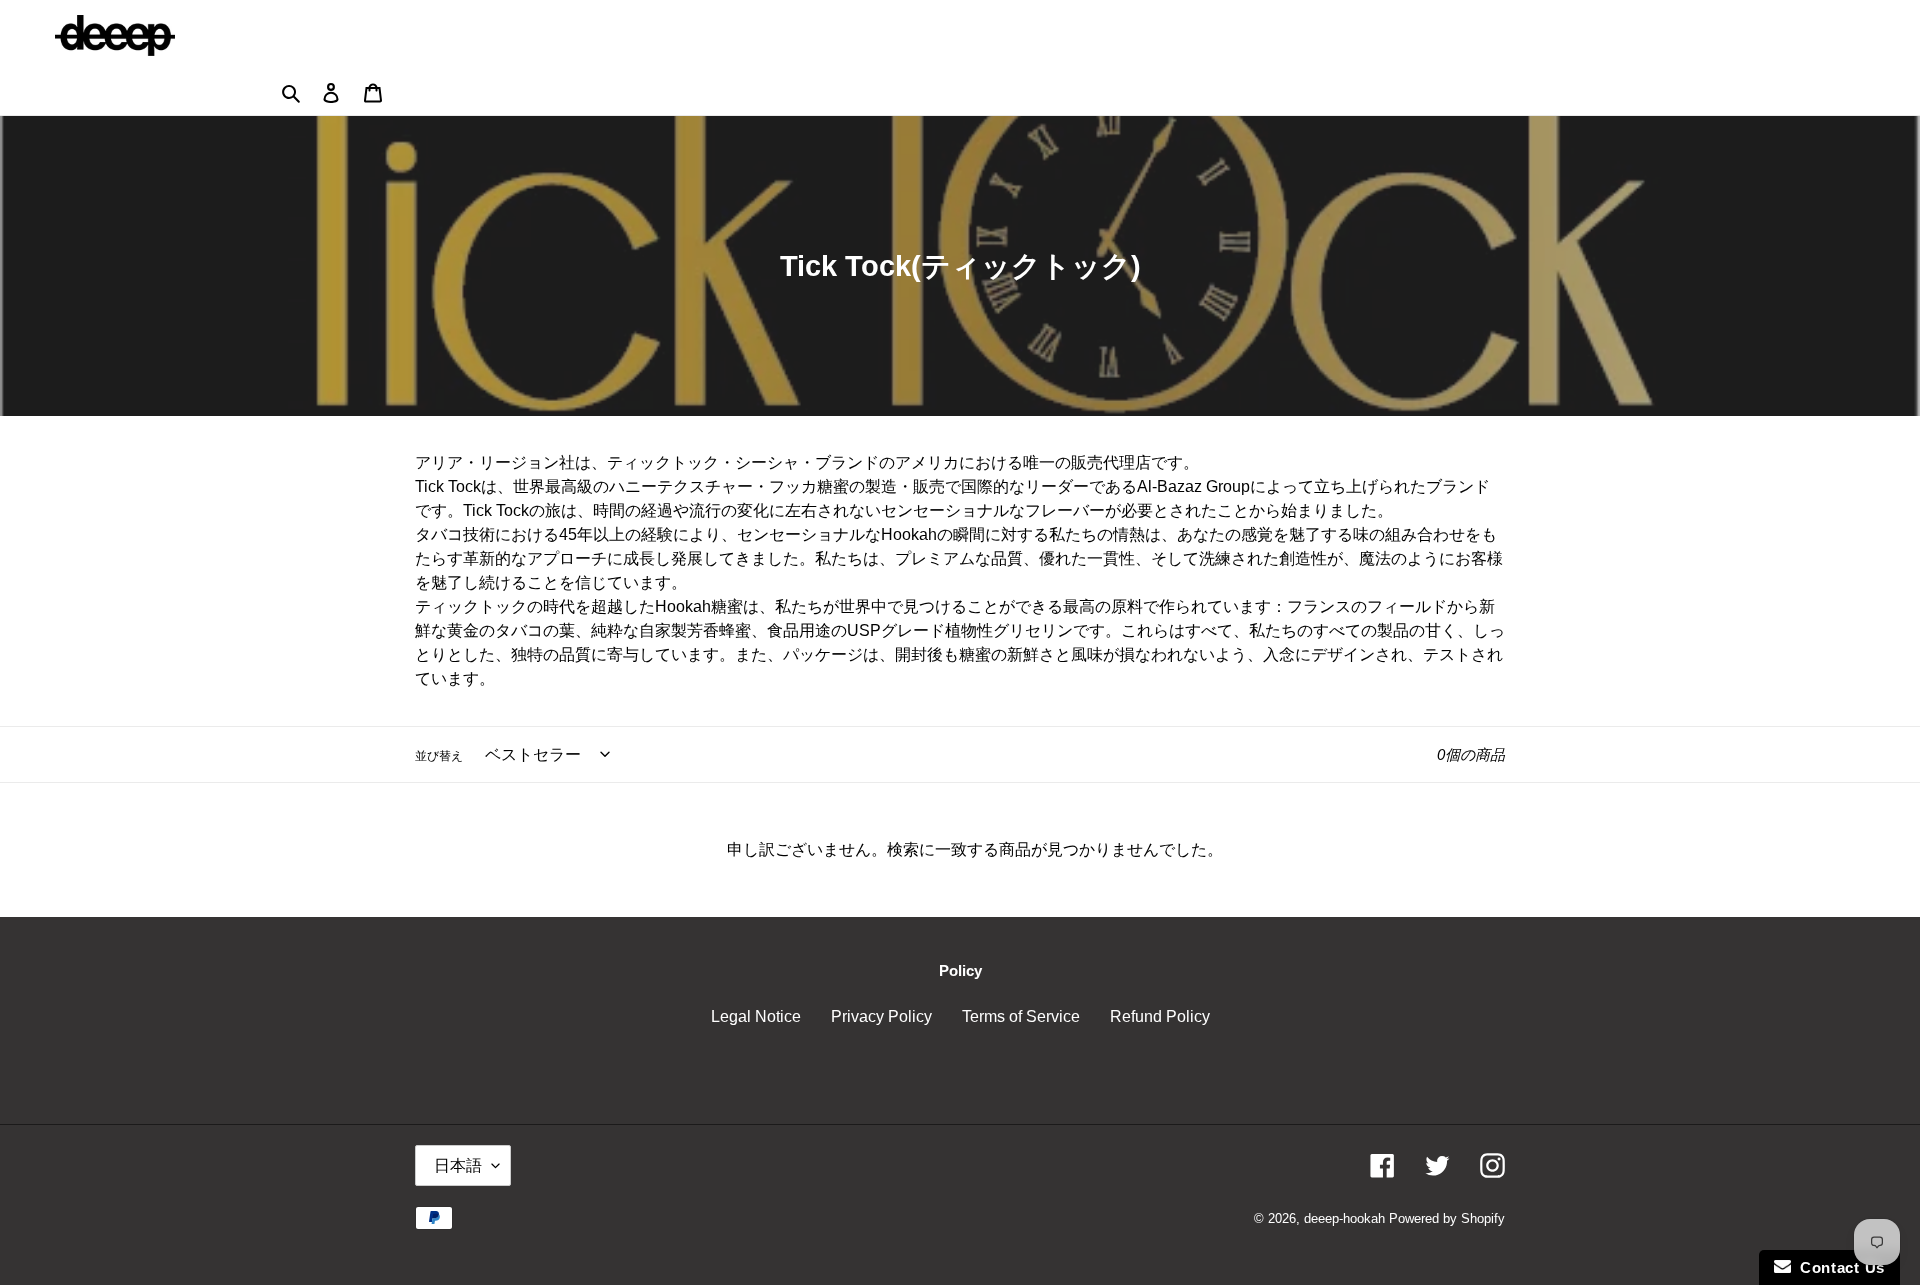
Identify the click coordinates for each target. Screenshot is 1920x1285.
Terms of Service (1021, 1016)
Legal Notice (756, 1016)
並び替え (439, 756)
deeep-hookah (1344, 1218)
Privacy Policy (881, 1016)
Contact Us (1838, 1267)
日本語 (458, 1165)
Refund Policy (1160, 1016)
